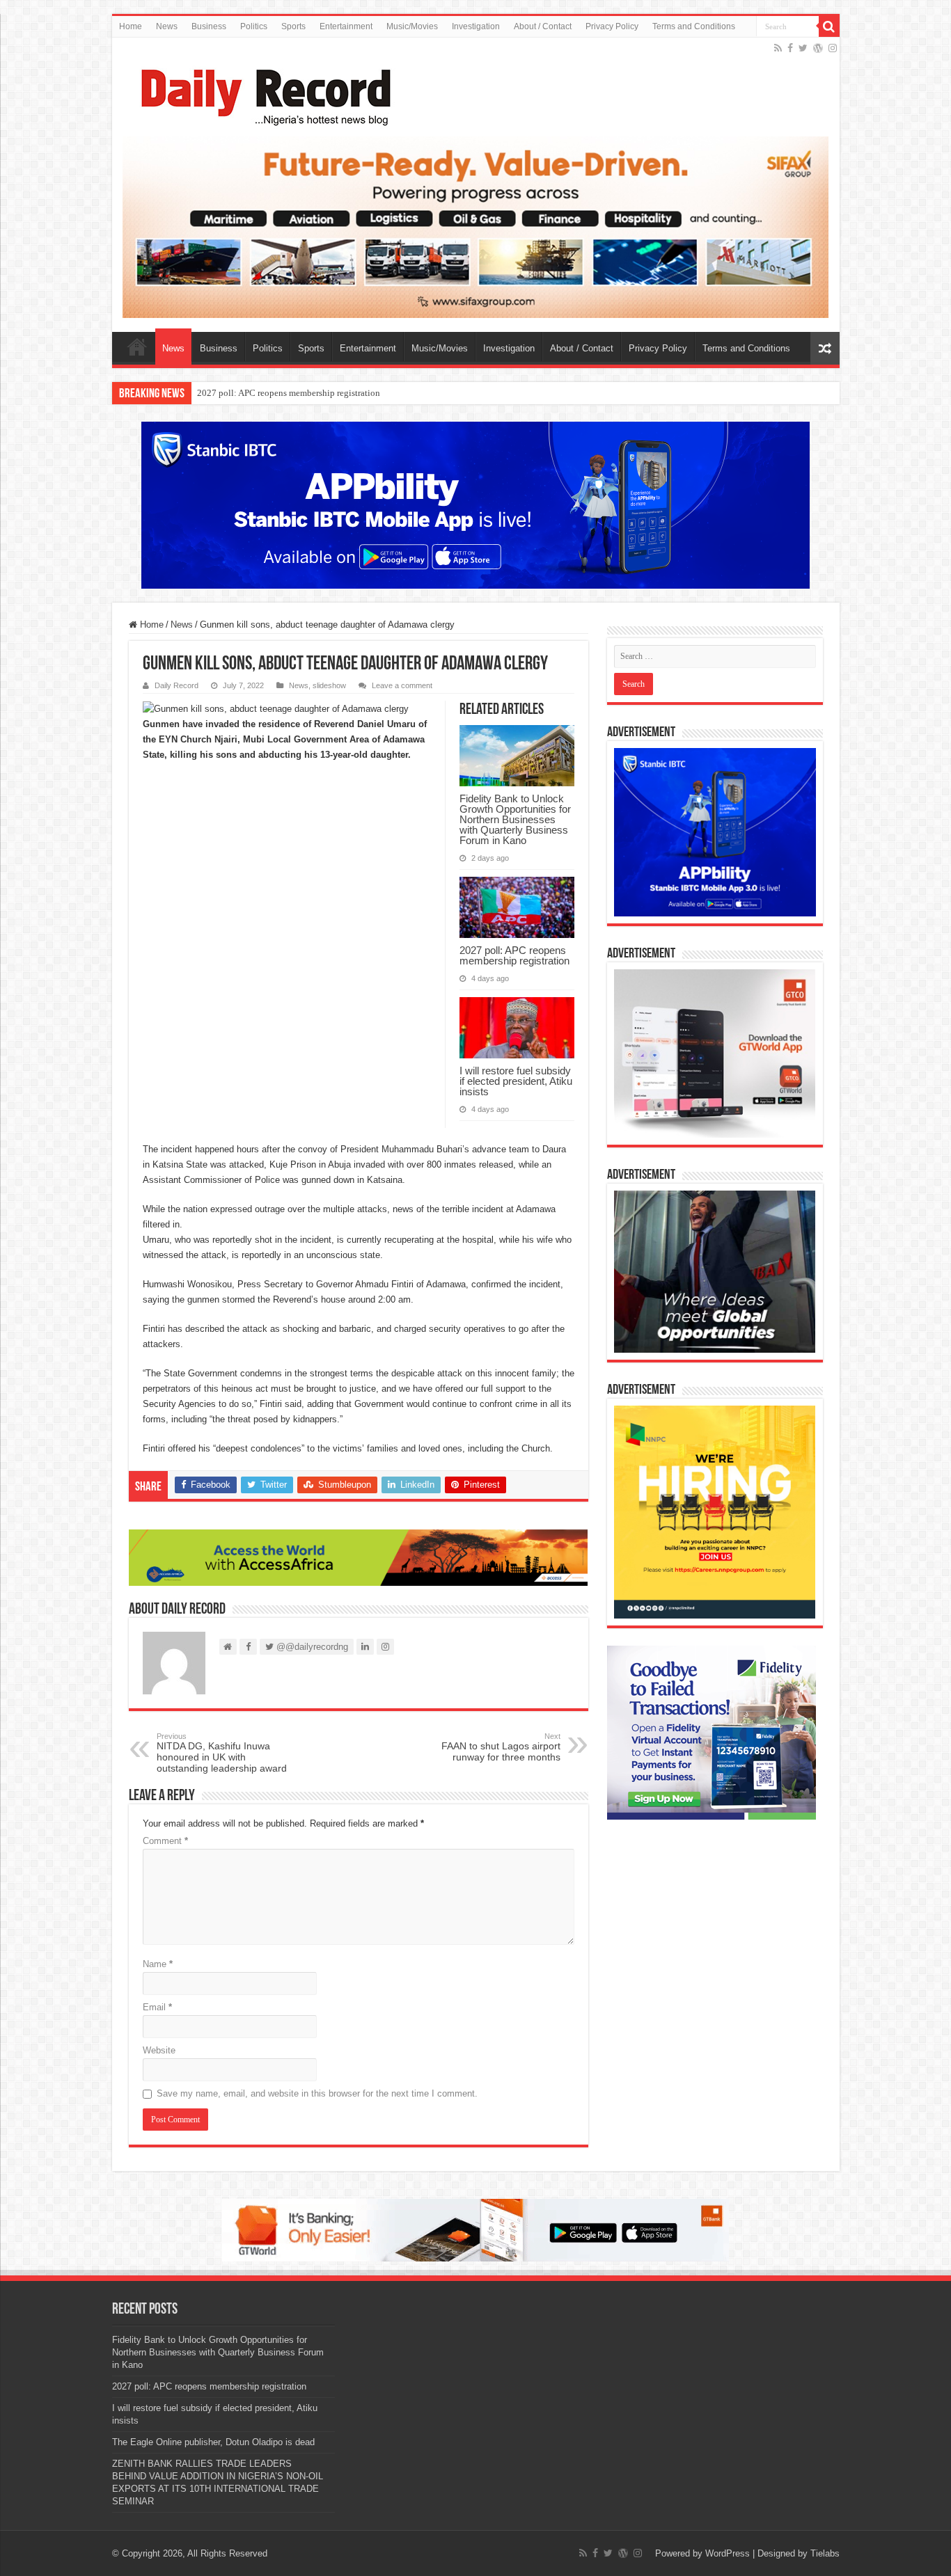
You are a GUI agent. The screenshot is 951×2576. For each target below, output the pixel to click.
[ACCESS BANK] (359, 1557)
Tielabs (825, 2553)
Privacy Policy (612, 26)
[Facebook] (790, 48)
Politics (254, 26)
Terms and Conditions (694, 26)
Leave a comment (402, 685)
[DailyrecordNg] (262, 91)
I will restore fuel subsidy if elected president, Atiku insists (307, 393)
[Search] (829, 26)
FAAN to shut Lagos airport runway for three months (501, 1747)
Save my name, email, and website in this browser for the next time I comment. (317, 2093)
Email (157, 2007)
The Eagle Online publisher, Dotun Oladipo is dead (213, 2442)
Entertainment (346, 26)
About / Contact (543, 26)
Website (159, 2050)
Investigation (476, 26)
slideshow (329, 685)
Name (158, 1964)
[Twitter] (803, 48)
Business (209, 26)
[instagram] (833, 48)
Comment (165, 1841)
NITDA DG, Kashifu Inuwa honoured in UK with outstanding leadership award (222, 1753)
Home (131, 26)
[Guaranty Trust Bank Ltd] (475, 2230)
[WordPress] (818, 48)
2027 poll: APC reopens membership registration (514, 955)
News (167, 26)
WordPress (728, 2553)
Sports (293, 26)
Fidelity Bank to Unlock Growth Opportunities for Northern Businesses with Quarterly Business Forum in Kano (515, 819)
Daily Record (176, 685)
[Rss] (778, 48)
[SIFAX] (476, 226)
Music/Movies (412, 26)
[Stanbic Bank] (475, 505)
